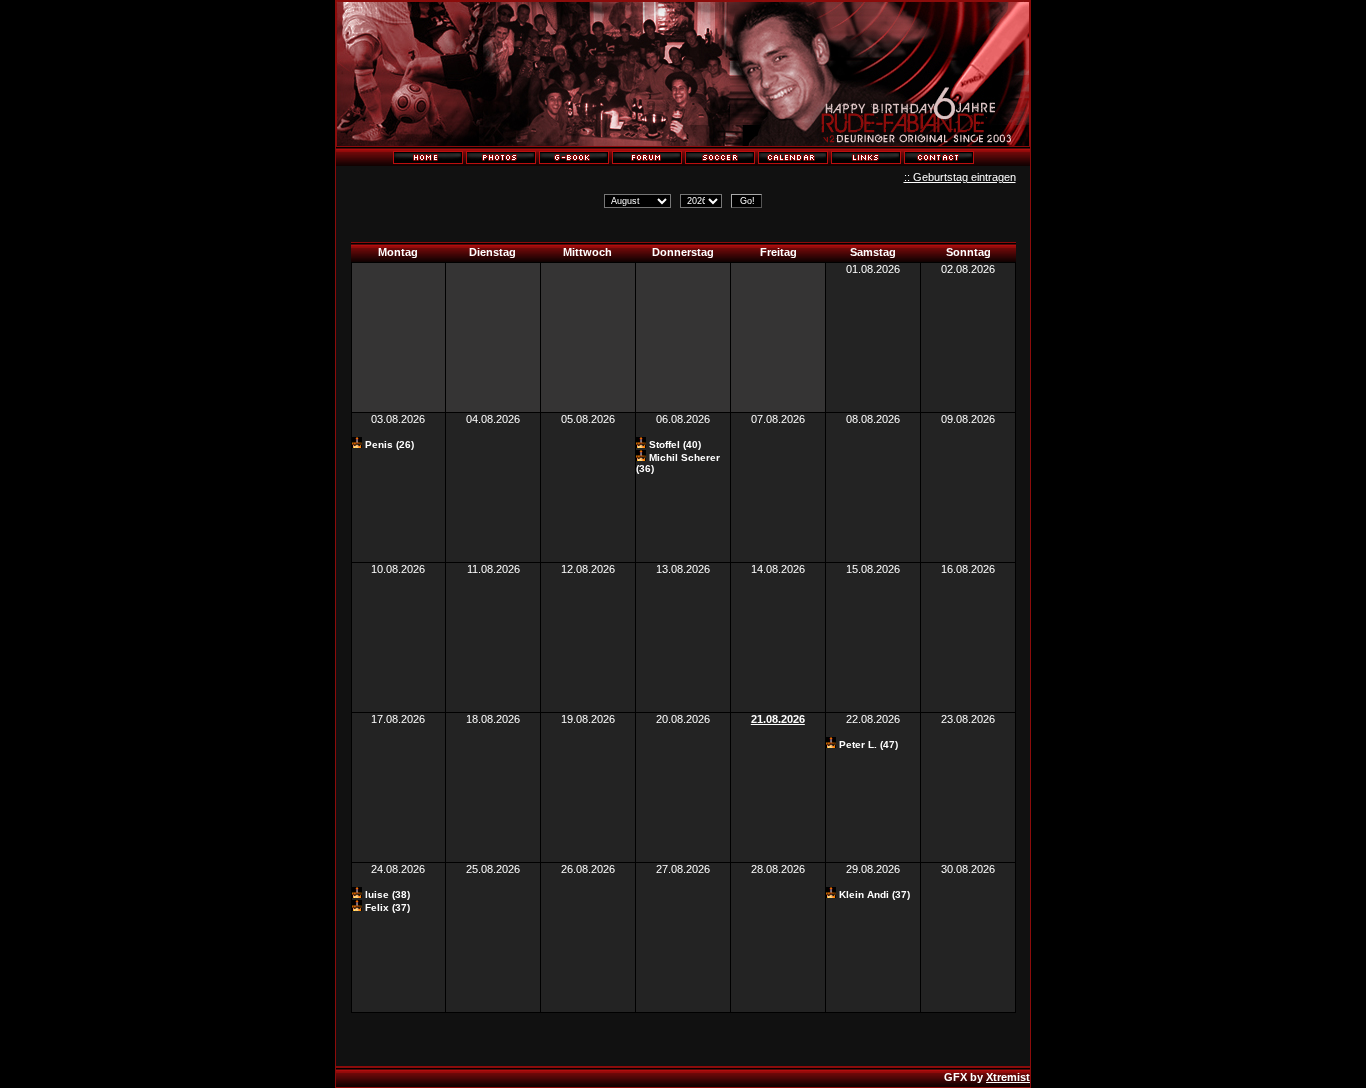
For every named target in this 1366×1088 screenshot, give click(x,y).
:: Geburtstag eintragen (960, 177)
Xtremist (1008, 1077)
